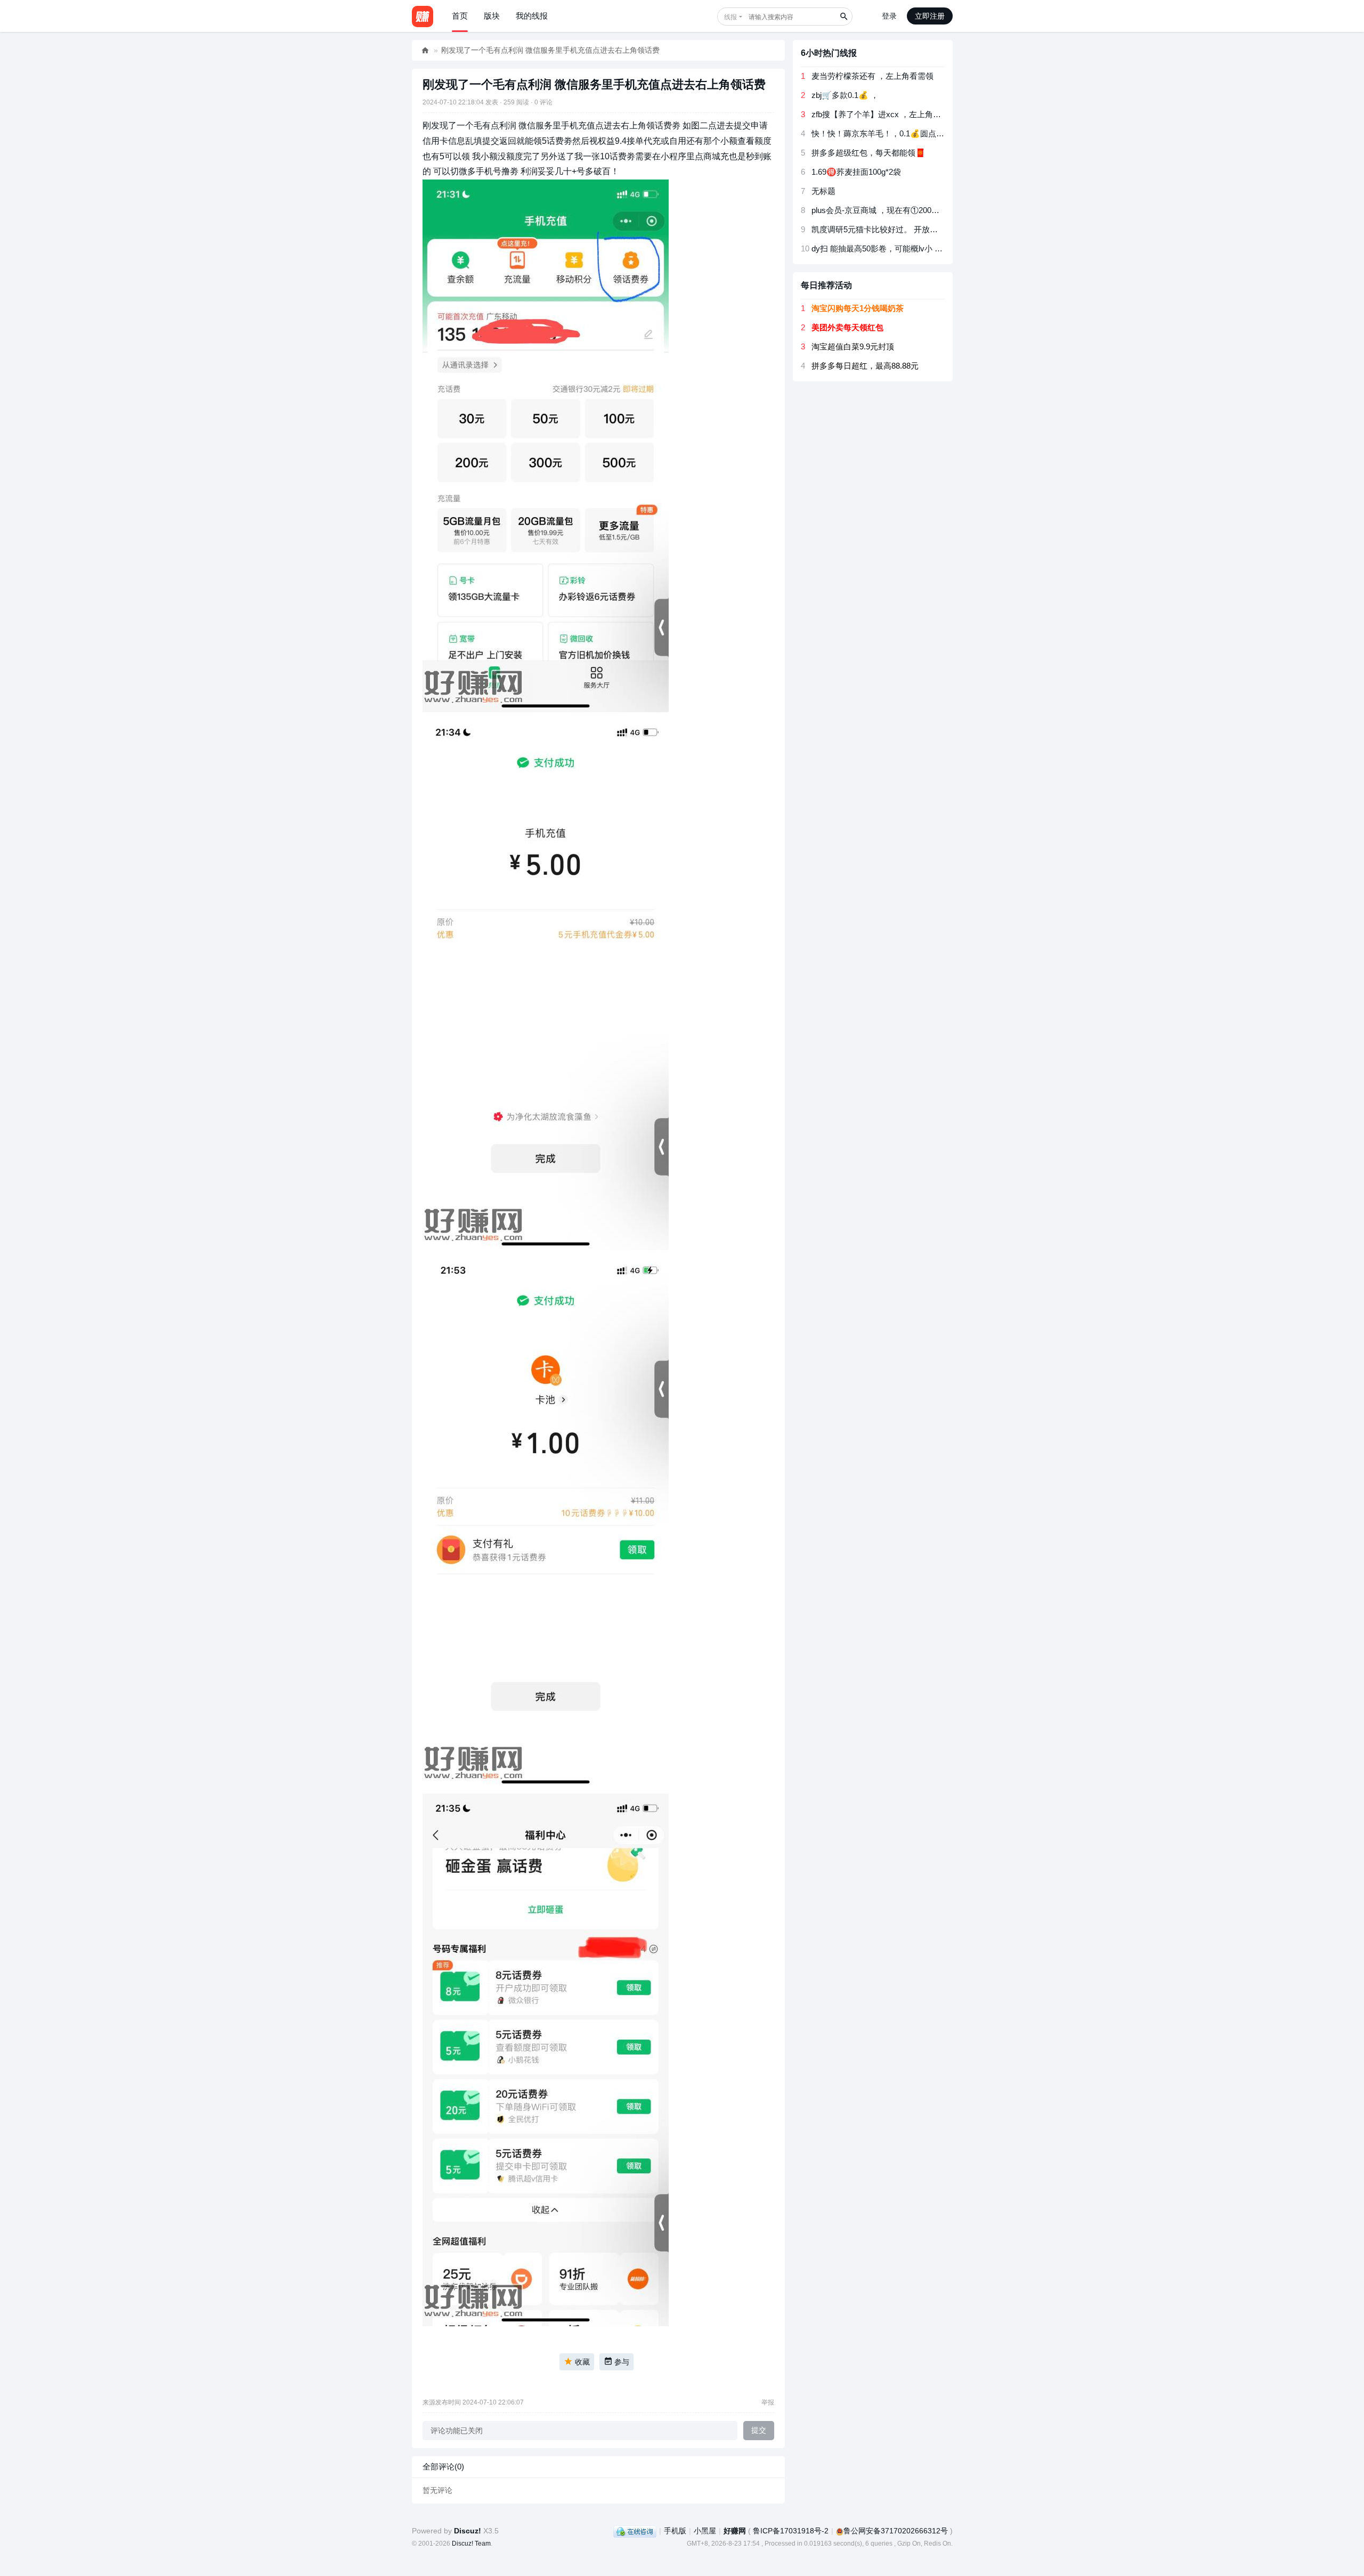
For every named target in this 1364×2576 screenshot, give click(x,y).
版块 (492, 16)
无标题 (823, 191)
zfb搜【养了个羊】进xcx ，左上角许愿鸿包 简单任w (904, 114)
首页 (460, 16)
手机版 (675, 2531)
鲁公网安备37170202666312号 (896, 2531)
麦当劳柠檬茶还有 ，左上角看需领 (872, 76)
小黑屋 (705, 2531)
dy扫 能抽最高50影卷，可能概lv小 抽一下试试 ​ (894, 248)
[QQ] (635, 2531)
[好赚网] (423, 16)
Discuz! (468, 2531)
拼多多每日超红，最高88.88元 (865, 366)
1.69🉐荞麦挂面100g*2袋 (856, 172)
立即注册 (930, 16)
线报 (730, 17)
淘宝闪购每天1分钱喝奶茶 (858, 308)
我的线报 (532, 16)
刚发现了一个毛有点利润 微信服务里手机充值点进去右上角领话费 (550, 50)
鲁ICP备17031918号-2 (791, 2531)
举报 (768, 2402)
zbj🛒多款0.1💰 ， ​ (846, 95)
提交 (759, 2430)
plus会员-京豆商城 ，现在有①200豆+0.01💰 (890, 210)
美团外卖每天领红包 (847, 327)
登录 (889, 16)
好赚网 (425, 50)
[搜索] (843, 17)
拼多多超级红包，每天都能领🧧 (868, 153)
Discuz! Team (471, 2544)
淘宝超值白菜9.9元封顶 (853, 347)
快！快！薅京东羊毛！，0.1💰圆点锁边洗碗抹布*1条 (906, 133)
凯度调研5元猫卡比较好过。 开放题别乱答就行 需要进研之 (916, 229)
